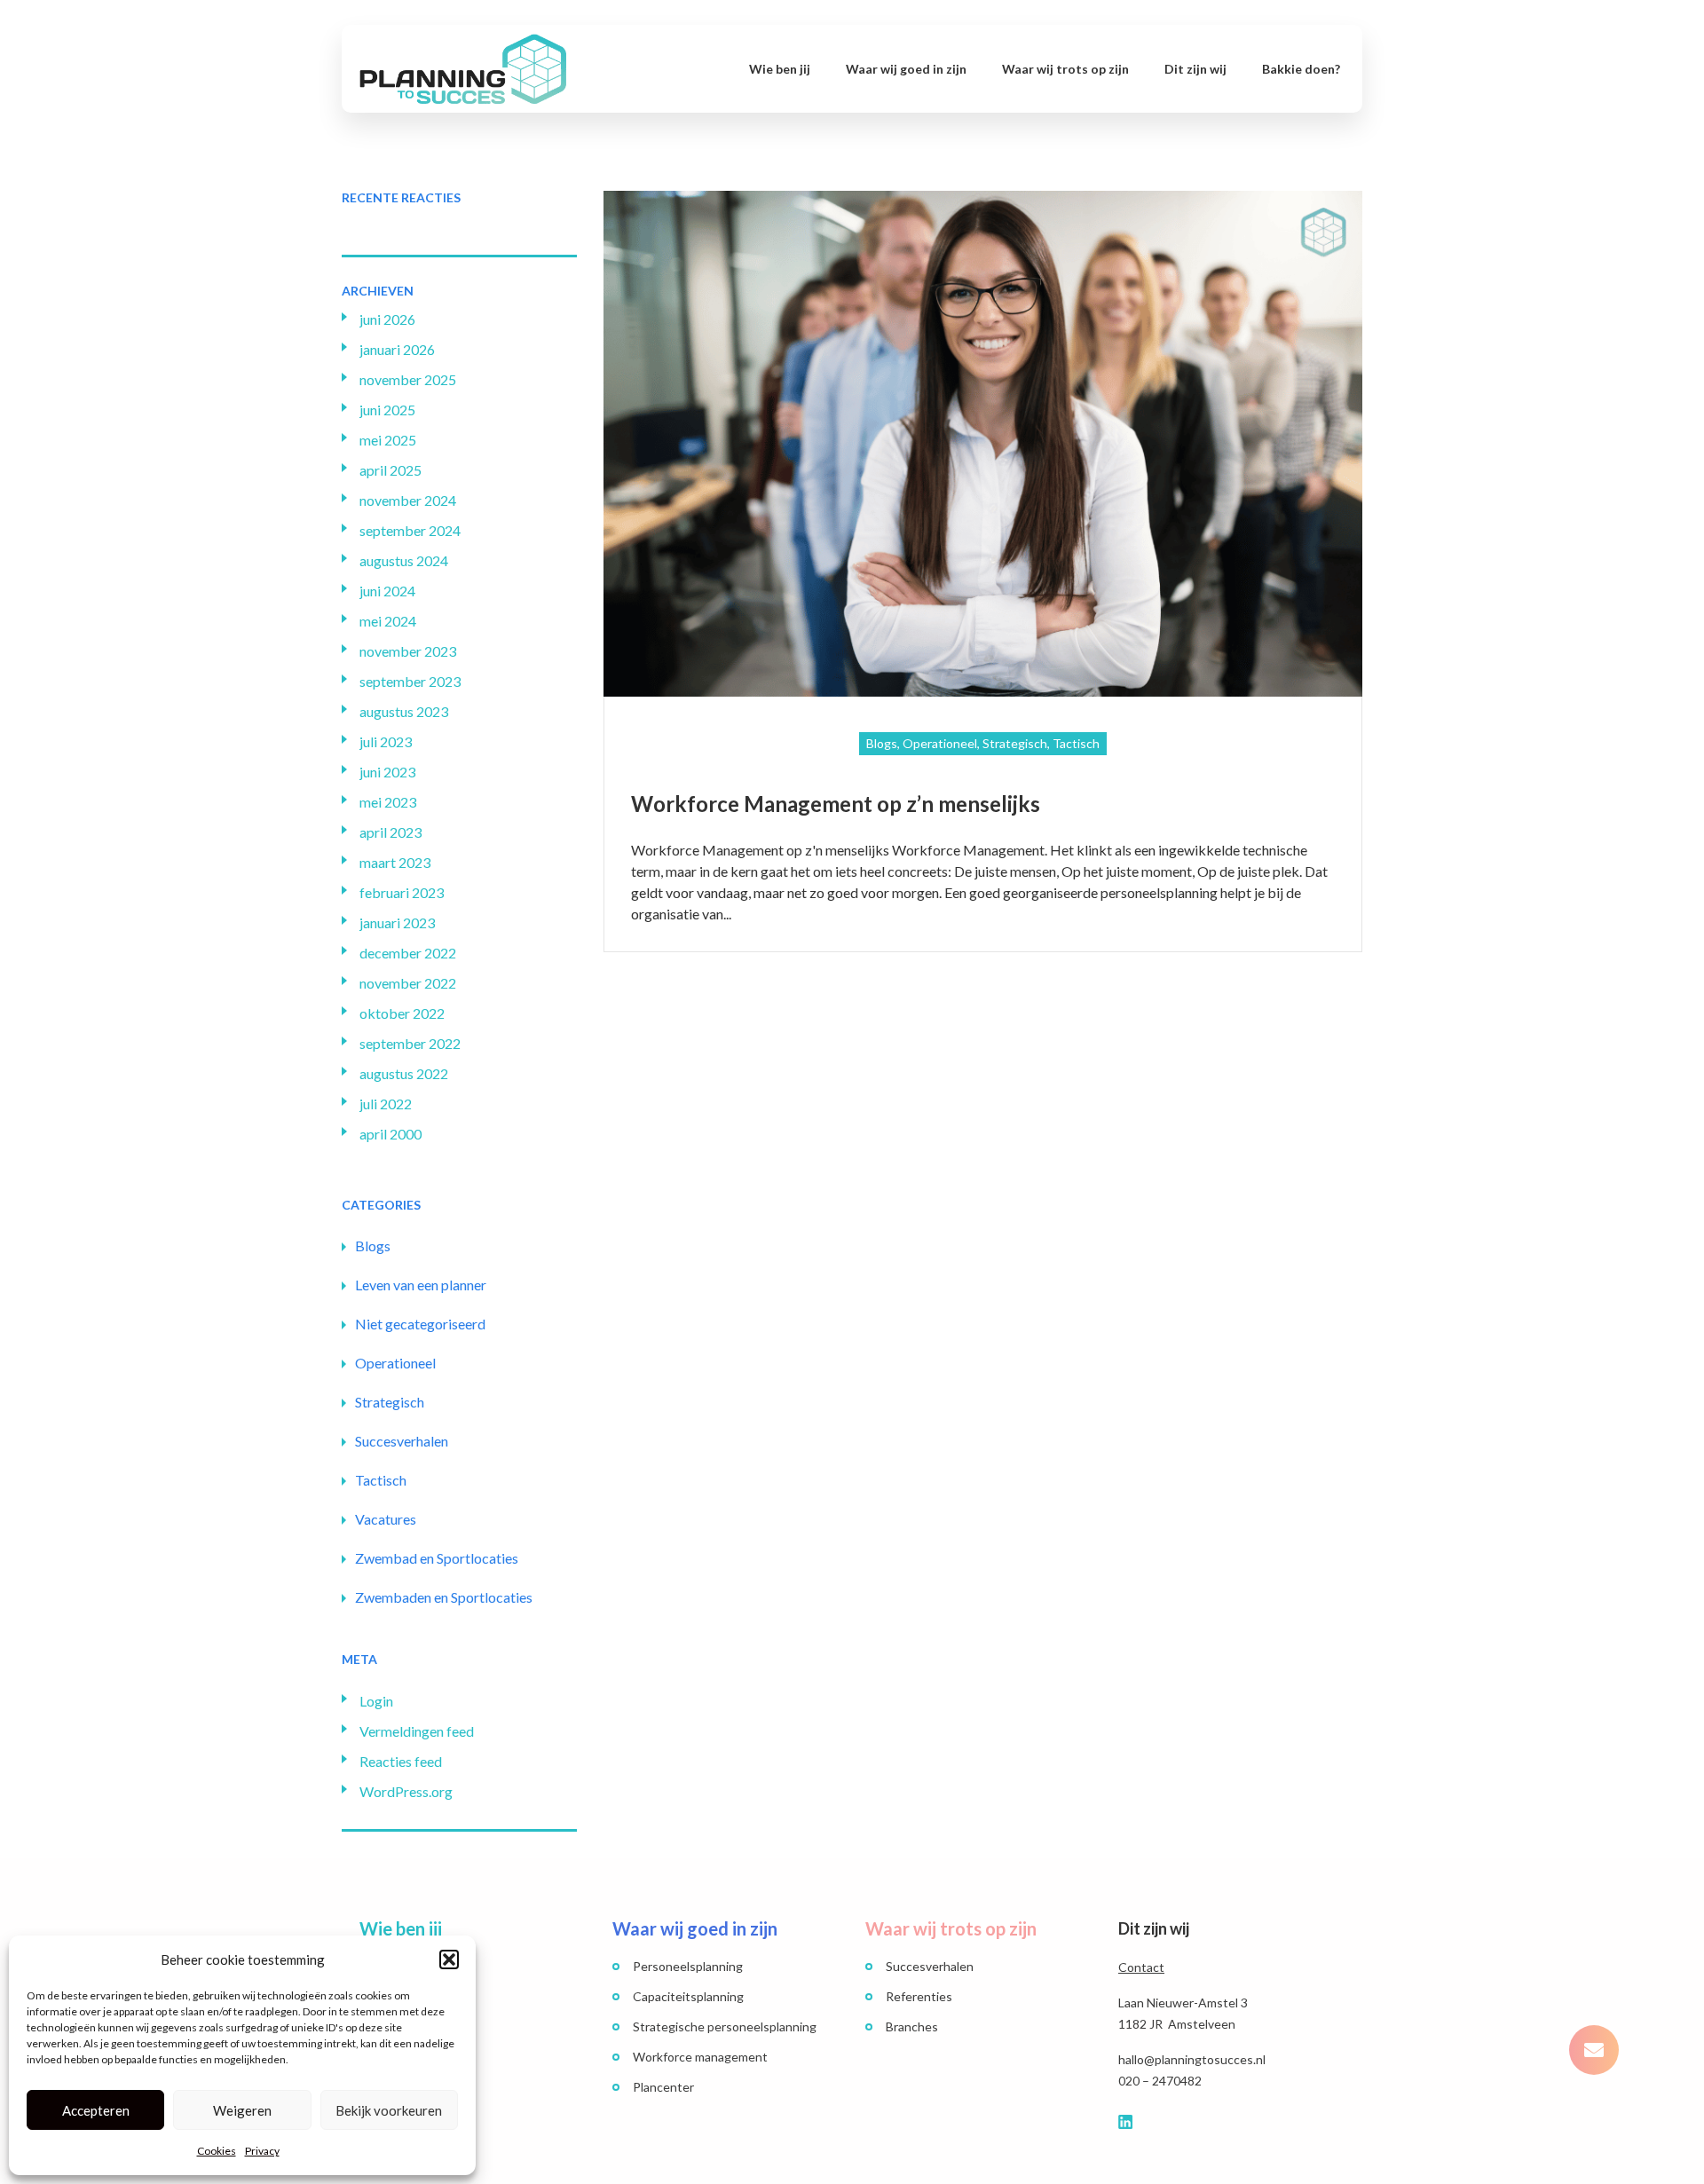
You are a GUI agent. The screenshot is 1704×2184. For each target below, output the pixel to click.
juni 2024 (387, 591)
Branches (912, 2026)
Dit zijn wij (1195, 69)
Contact (1141, 1967)
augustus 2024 (404, 560)
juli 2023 (386, 741)
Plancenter (663, 2087)
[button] (449, 1959)
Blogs (373, 1246)
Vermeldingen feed (417, 1731)
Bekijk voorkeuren (389, 2110)
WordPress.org (406, 1791)
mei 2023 (388, 802)
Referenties (919, 1996)
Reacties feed (401, 1761)
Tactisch (381, 1480)
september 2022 (410, 1043)
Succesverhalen (402, 1441)
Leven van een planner (421, 1285)
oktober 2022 (402, 1013)
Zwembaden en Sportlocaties (444, 1597)
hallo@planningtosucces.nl (1192, 2059)
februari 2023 (402, 892)
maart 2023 (395, 862)
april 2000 (390, 1134)
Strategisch (390, 1402)
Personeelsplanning (688, 1966)
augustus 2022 (404, 1073)
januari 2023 (397, 922)
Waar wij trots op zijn (1065, 69)
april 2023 (390, 832)
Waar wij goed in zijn (906, 69)
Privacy (262, 2151)
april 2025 (390, 470)
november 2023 (408, 651)
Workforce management (700, 2057)
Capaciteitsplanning (688, 1996)
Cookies (217, 2151)
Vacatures (386, 1519)
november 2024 (408, 500)
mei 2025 (388, 440)
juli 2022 (386, 1104)
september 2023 (410, 681)
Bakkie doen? (1301, 69)
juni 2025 (387, 410)
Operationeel (395, 1363)
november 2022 (408, 983)
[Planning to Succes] (463, 67)
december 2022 (408, 953)
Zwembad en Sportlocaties (437, 1558)
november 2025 (408, 379)
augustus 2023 (404, 711)
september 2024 (410, 530)
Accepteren (96, 2110)
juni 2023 (387, 772)
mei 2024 (388, 621)
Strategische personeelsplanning (725, 2026)
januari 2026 (397, 349)
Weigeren (242, 2110)
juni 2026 (387, 319)
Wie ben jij (780, 69)
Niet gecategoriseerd (420, 1324)
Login (376, 1701)
